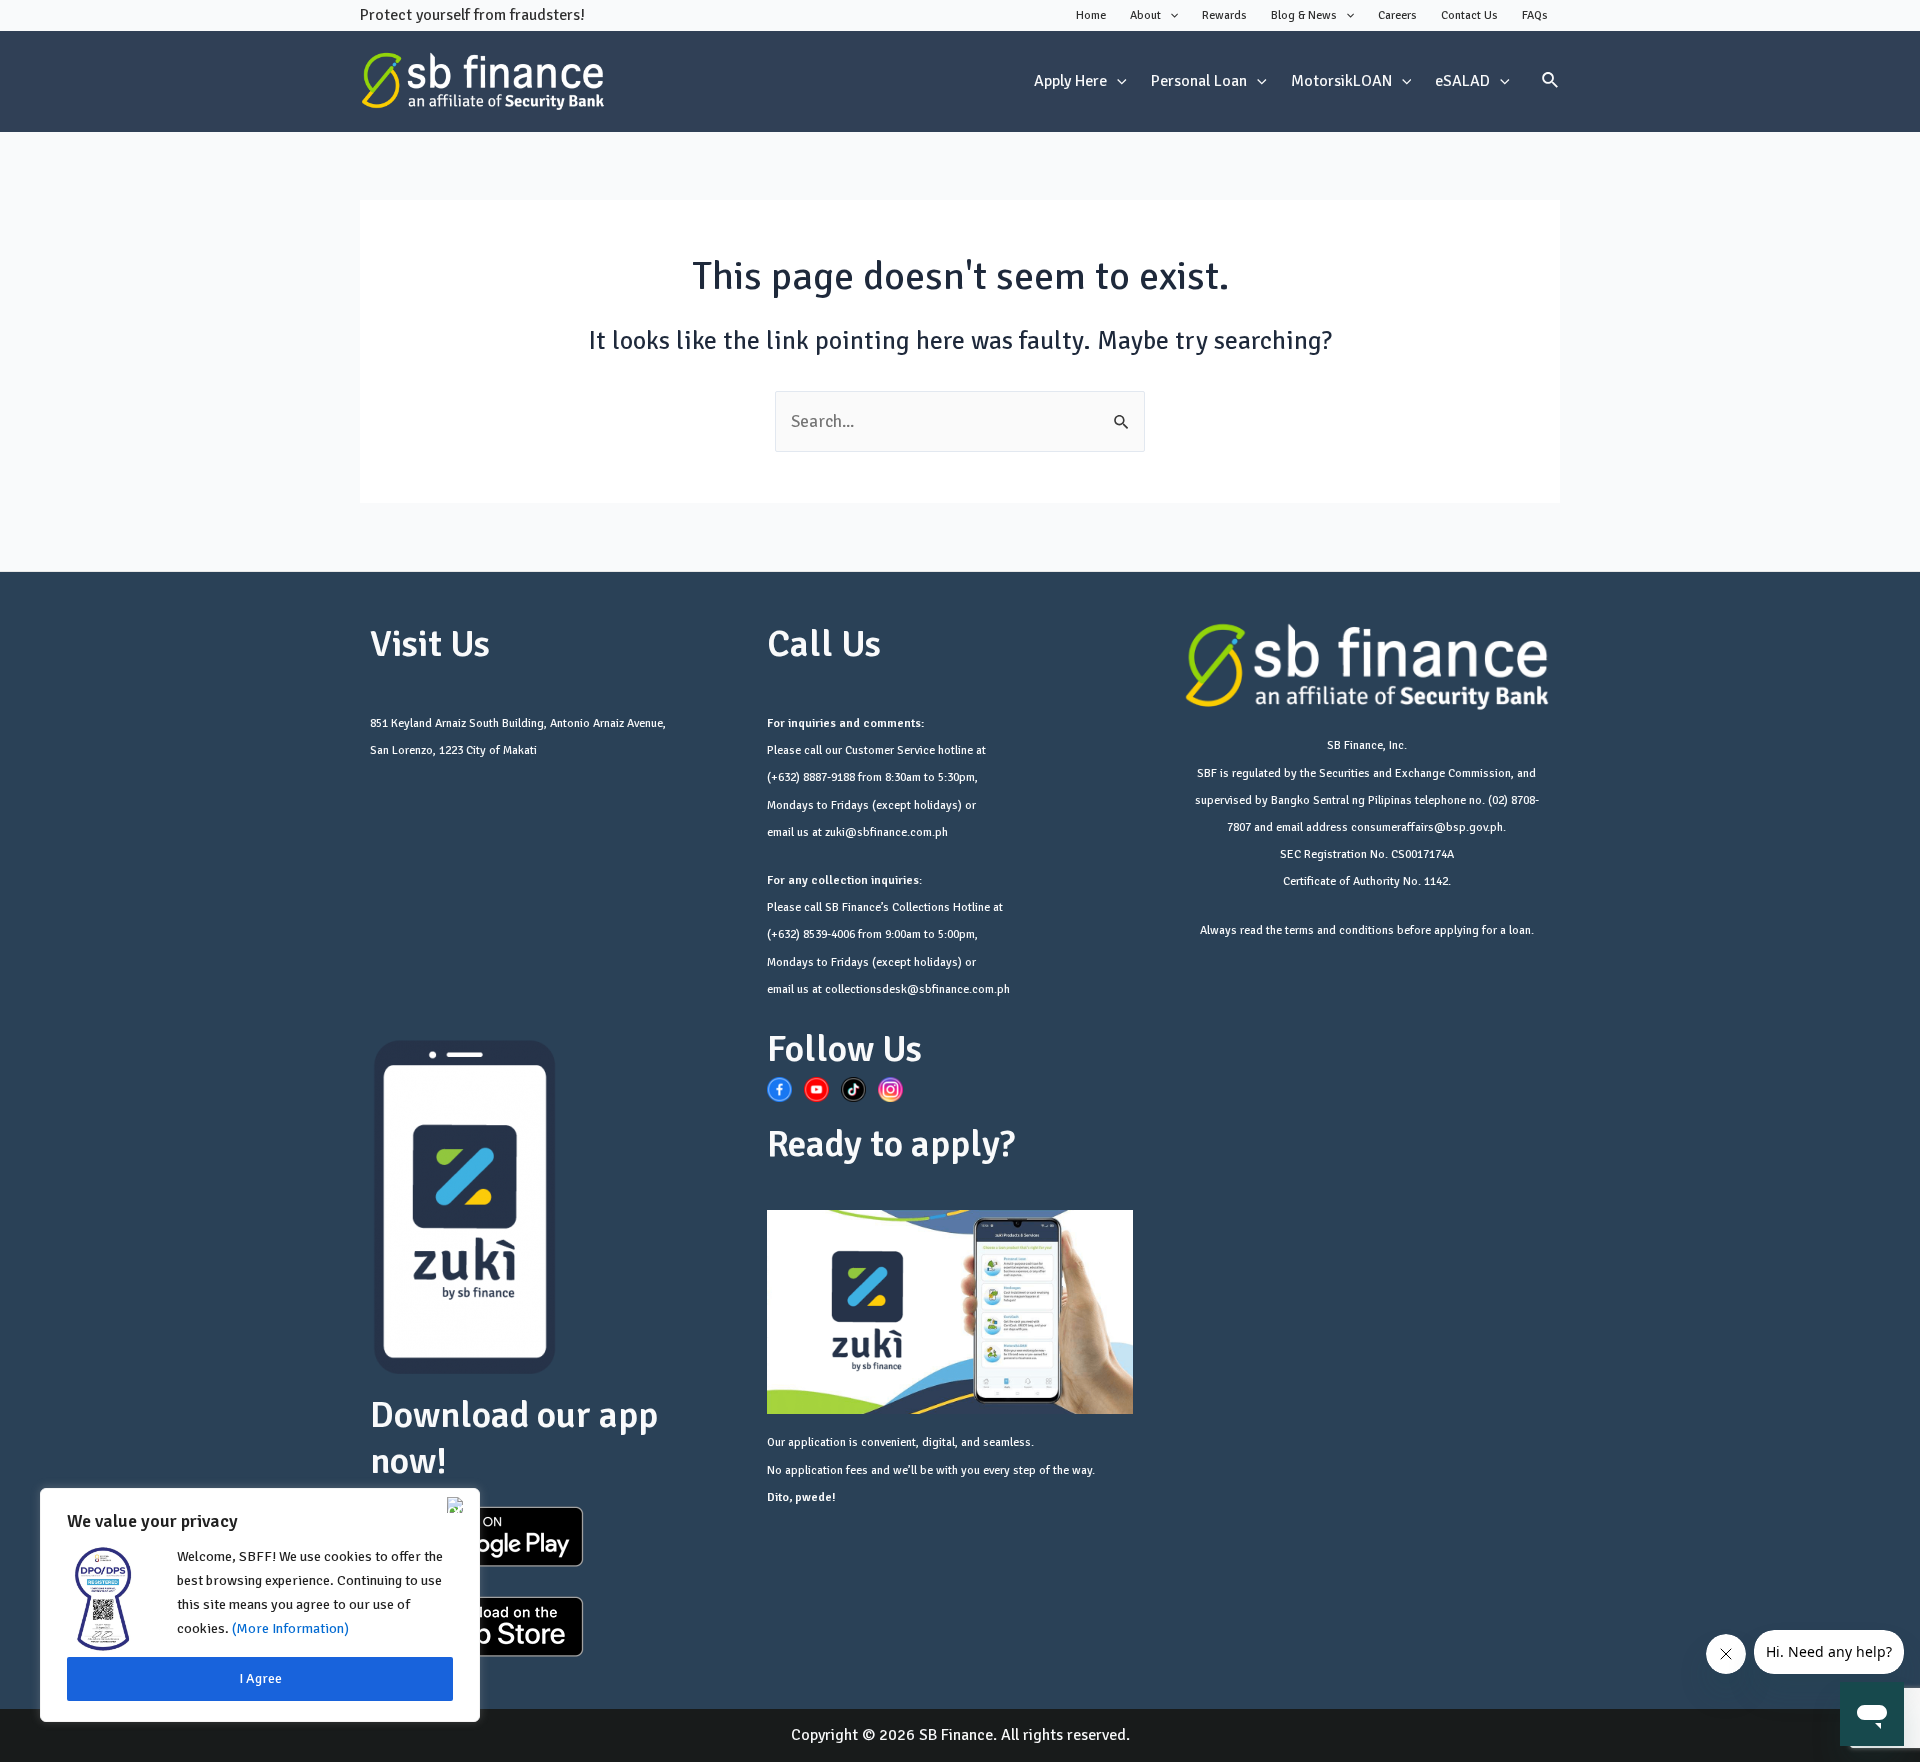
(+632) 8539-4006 (811, 934)
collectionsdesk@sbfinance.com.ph (917, 989)
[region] (260, 1605)
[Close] (459, 1505)
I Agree (260, 1678)
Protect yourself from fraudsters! (472, 15)
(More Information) (290, 1628)
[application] (1169, 16)
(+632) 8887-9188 (811, 777)
